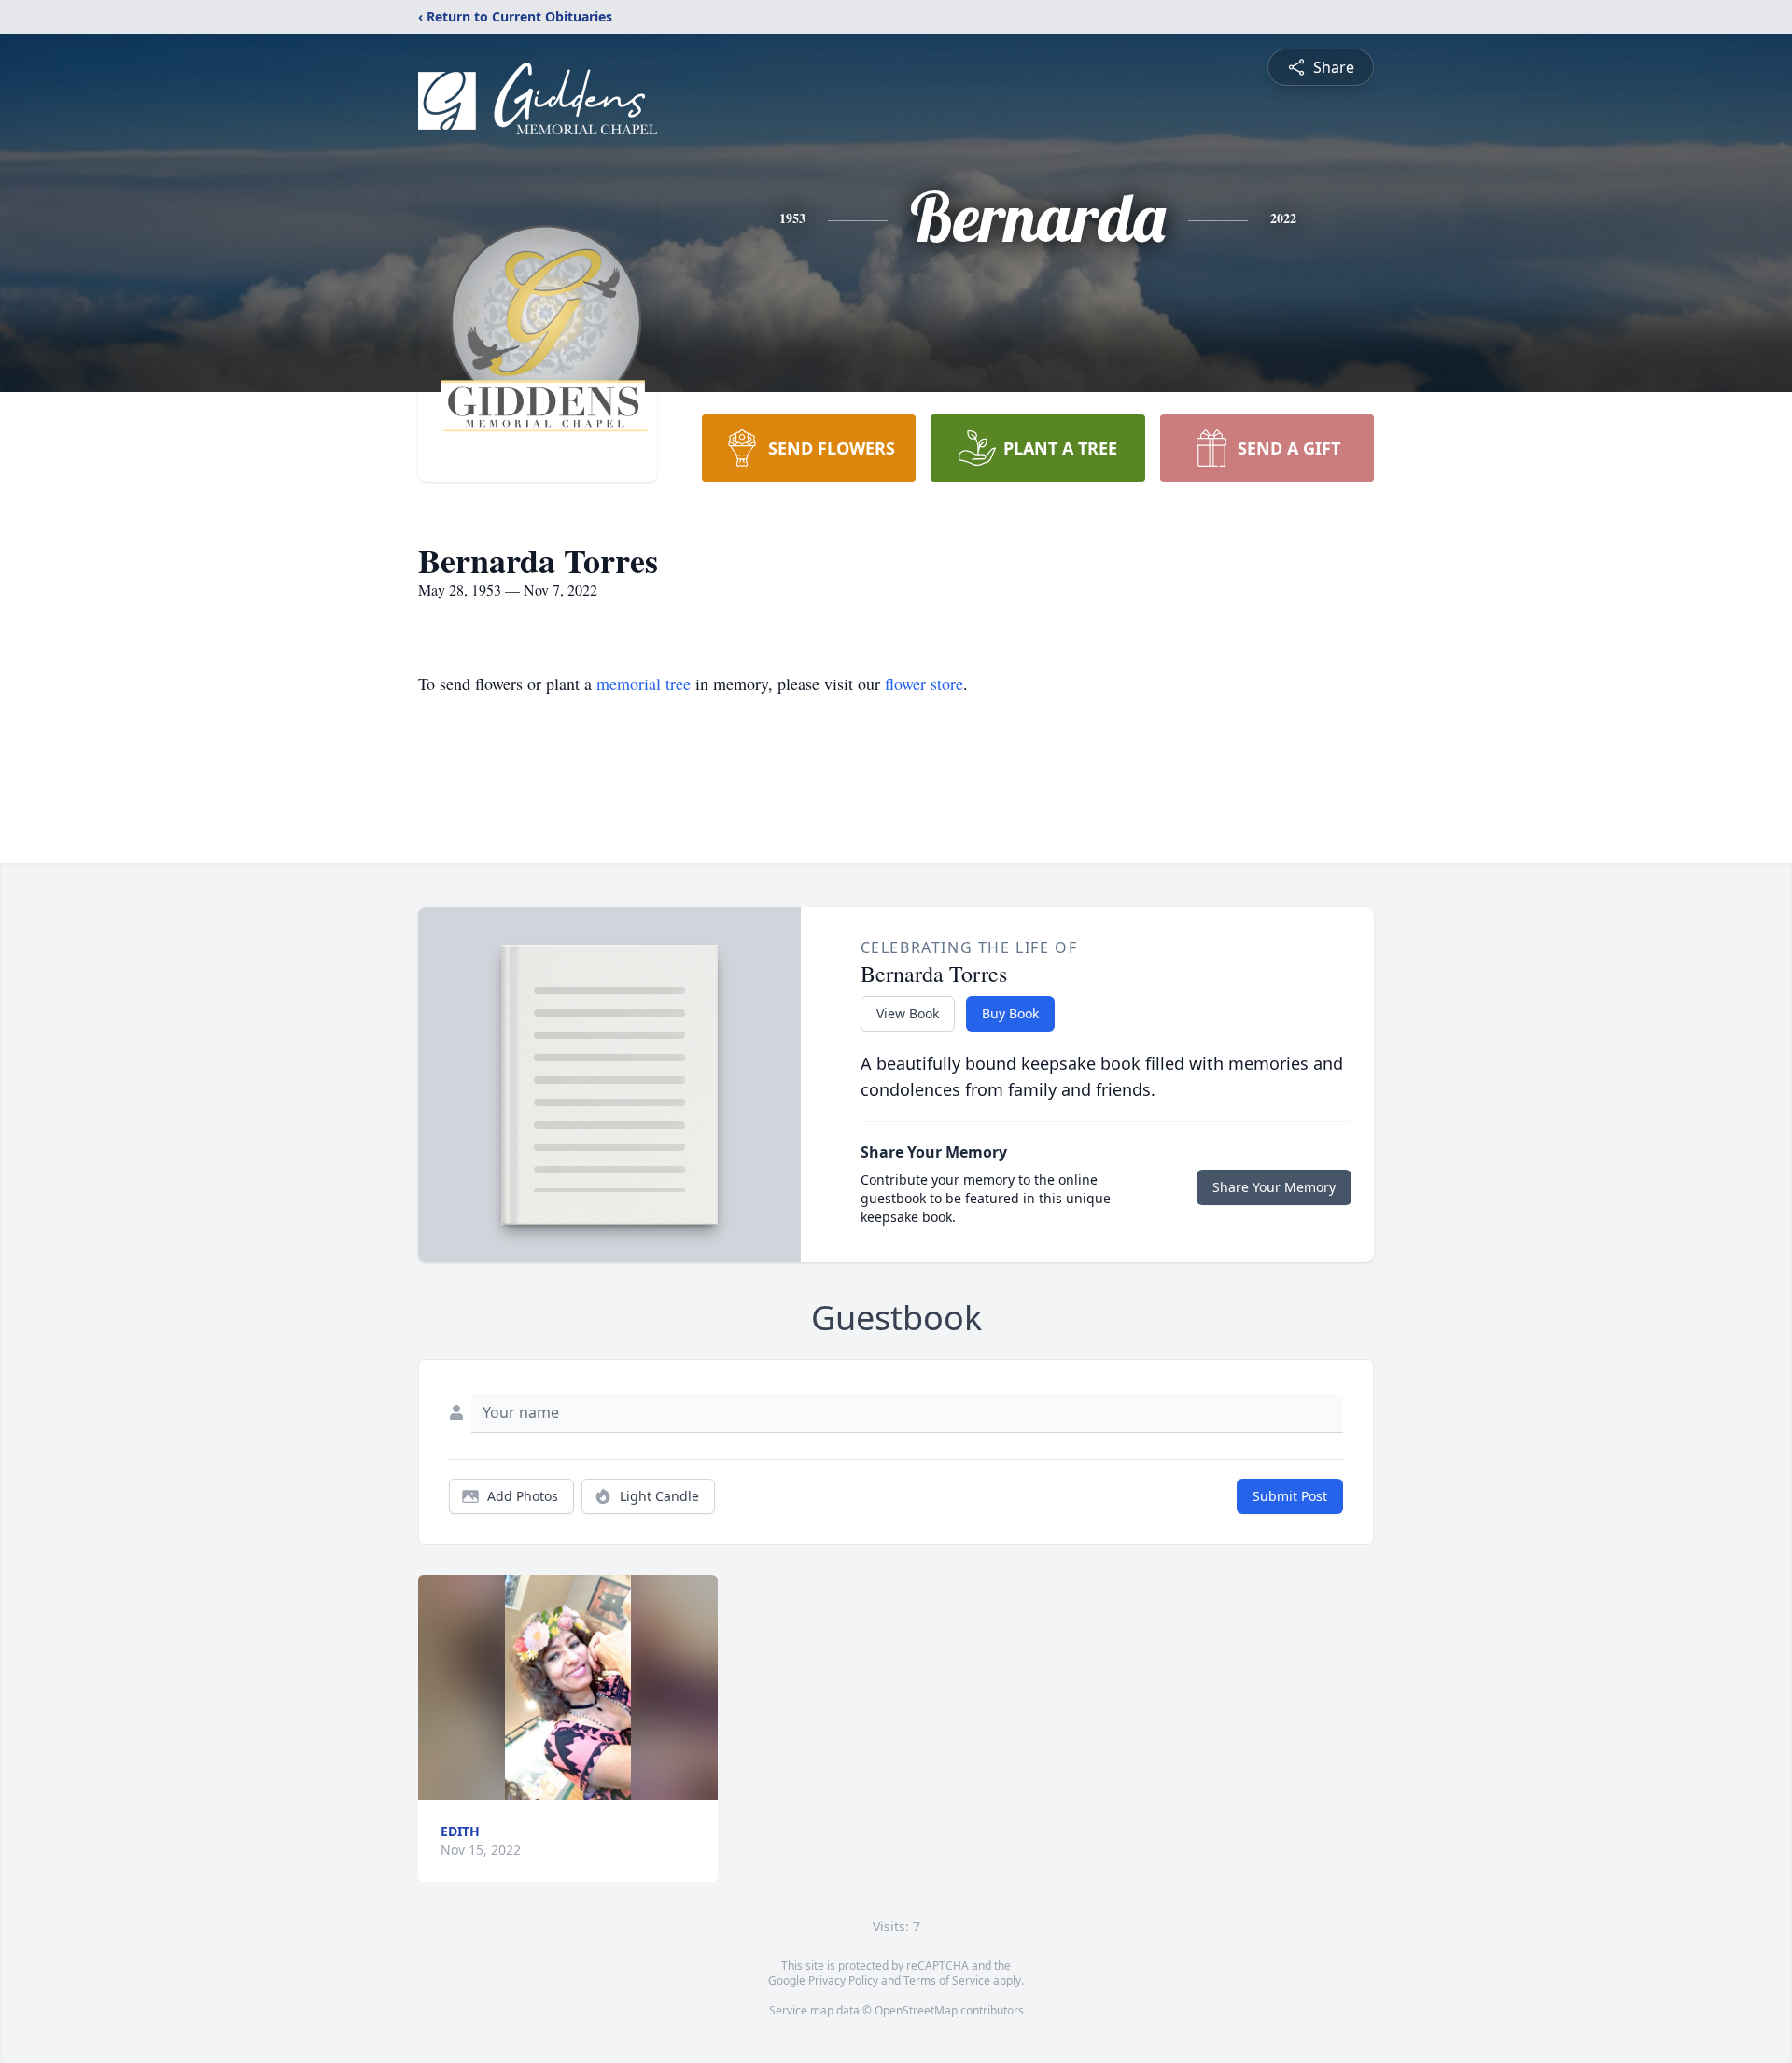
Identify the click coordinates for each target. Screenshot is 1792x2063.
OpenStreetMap (916, 2010)
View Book (908, 1013)
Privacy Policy (843, 1980)
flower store (924, 683)
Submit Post (1290, 1496)
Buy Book (1010, 1013)
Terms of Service (947, 1980)
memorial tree (644, 683)
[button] (568, 1687)
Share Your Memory (1274, 1187)
